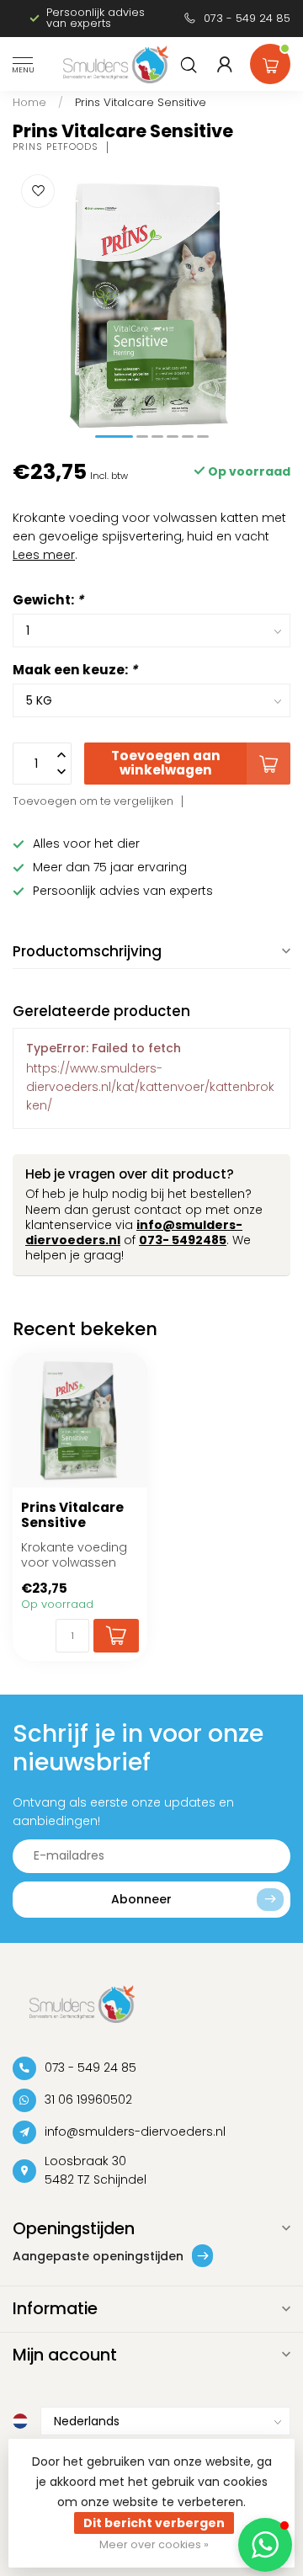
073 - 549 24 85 (247, 18)
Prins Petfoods (56, 147)
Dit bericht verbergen (154, 2523)
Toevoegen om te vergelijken (93, 801)
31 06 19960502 (88, 2100)
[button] (265, 2545)
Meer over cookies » (154, 2544)
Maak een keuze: (75, 670)
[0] (270, 61)
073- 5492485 (183, 1240)
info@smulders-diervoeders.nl (135, 2132)
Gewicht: (48, 600)
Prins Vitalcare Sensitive (141, 102)
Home (29, 102)
